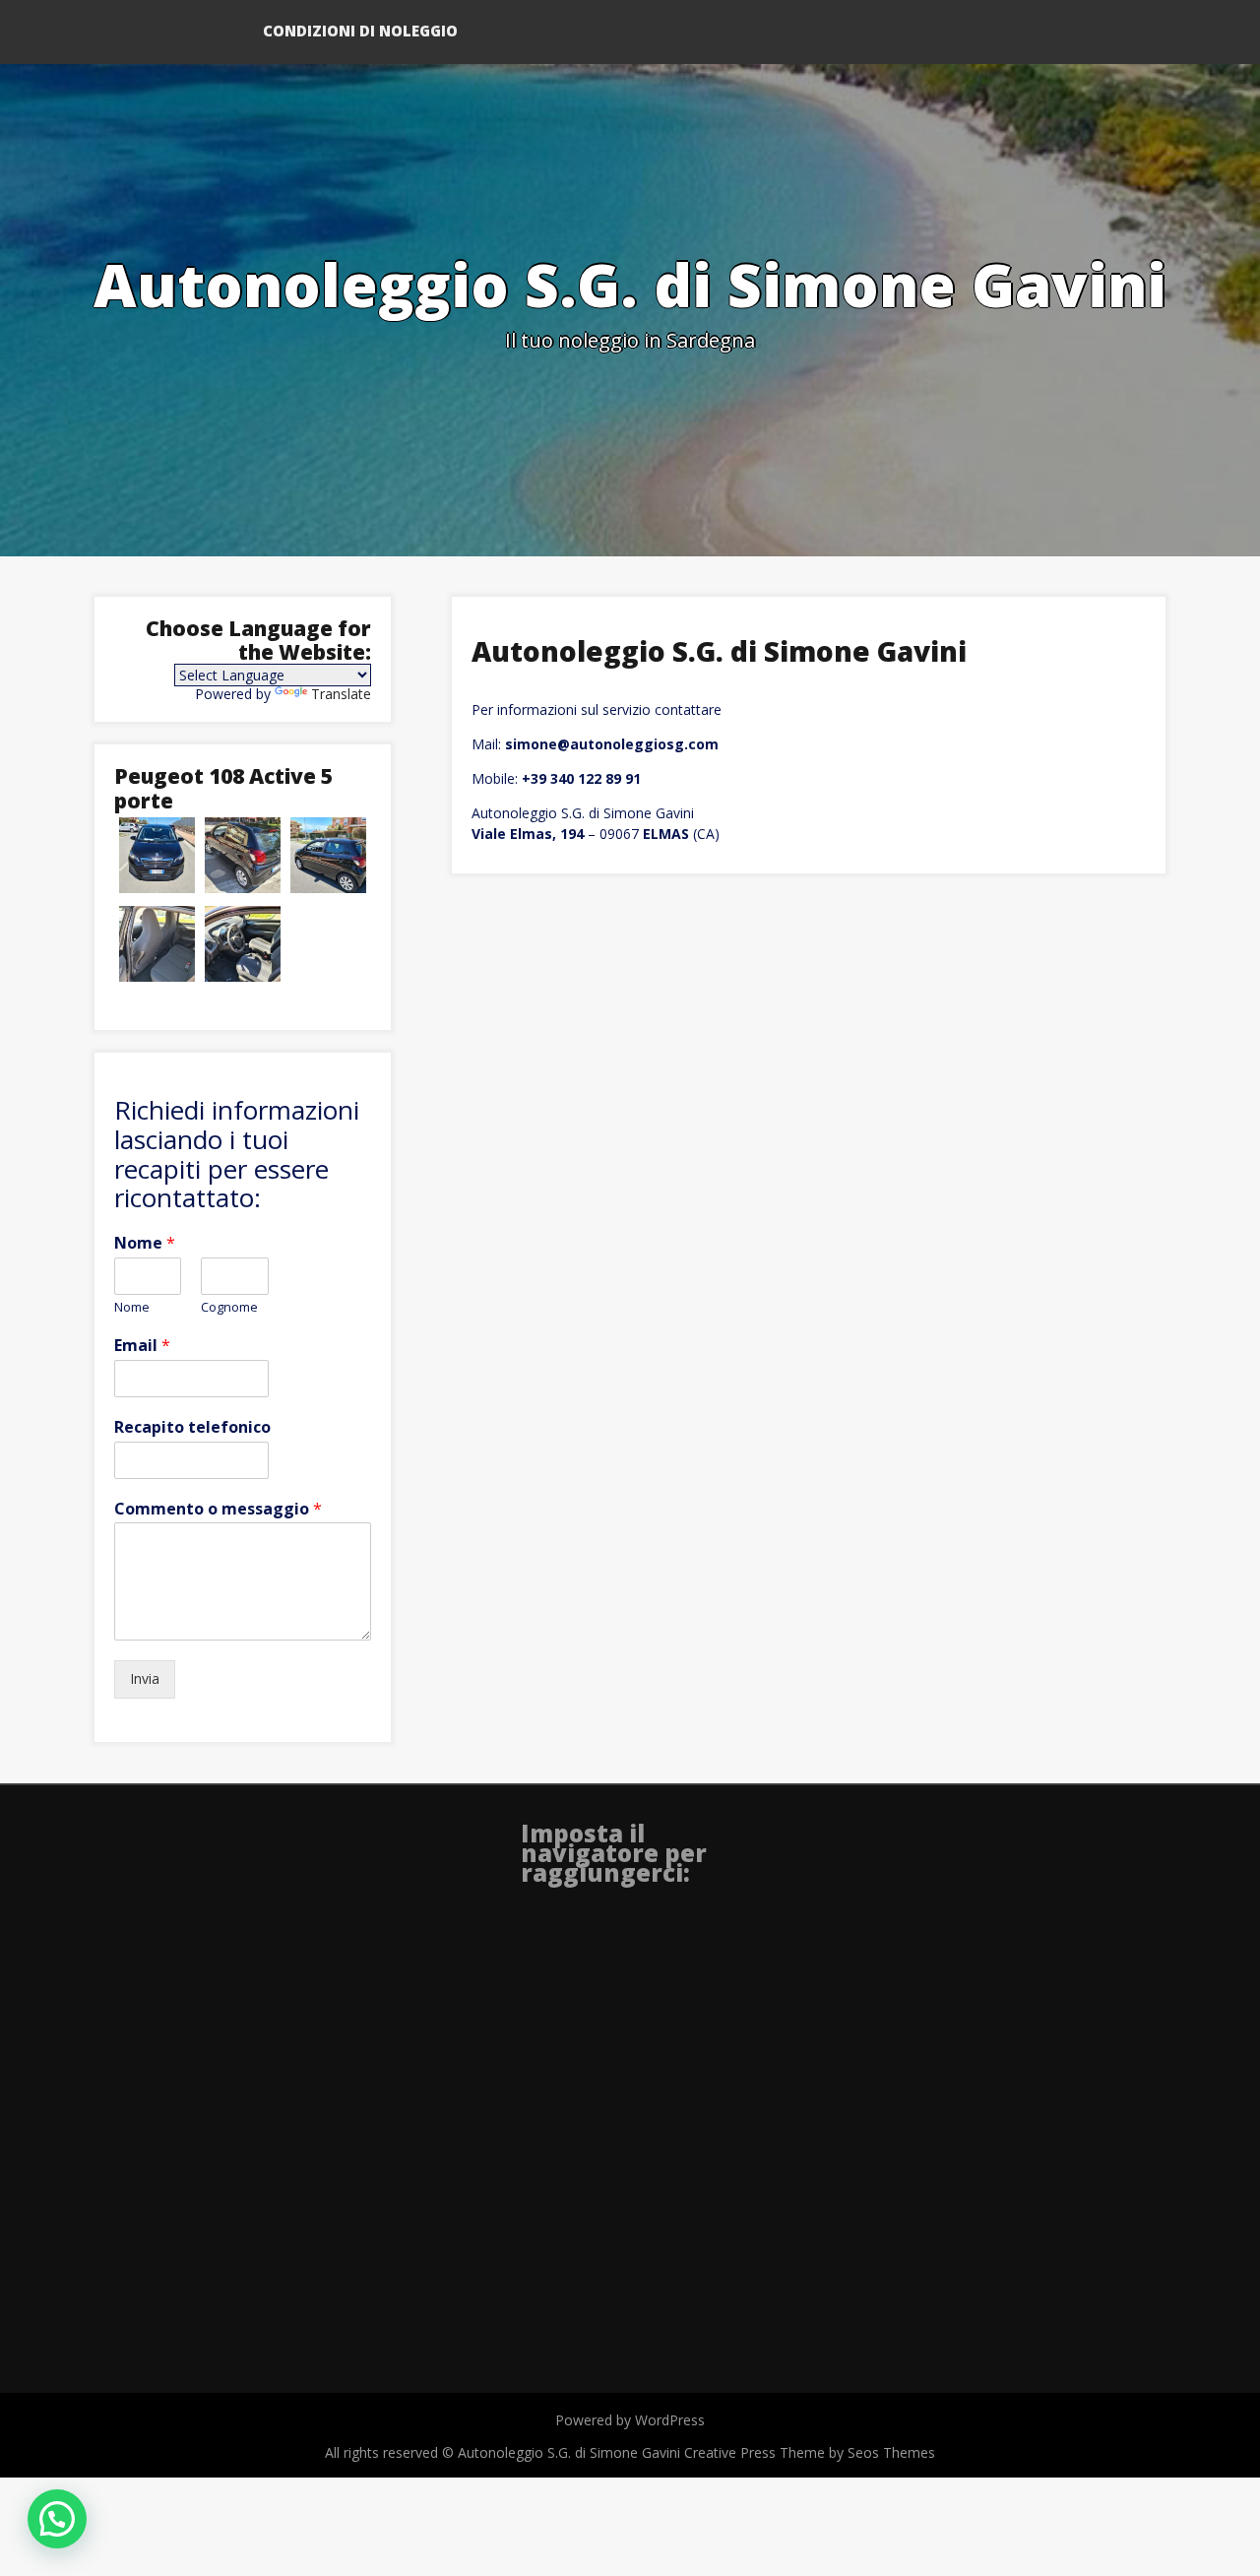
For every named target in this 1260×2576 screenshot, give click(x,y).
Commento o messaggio (218, 1509)
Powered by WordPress (630, 2420)
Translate (341, 694)
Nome (145, 1243)
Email (142, 1346)
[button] (57, 2519)
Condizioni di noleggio (360, 31)
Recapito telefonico (192, 1427)
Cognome (229, 1307)
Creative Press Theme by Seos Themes (810, 2452)
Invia (145, 1678)
